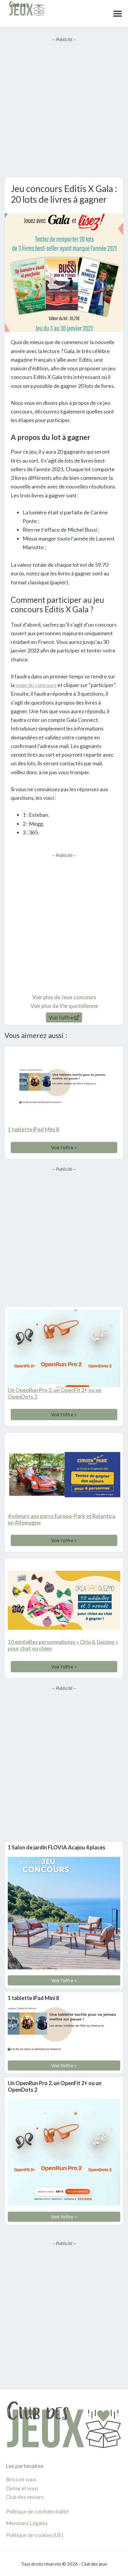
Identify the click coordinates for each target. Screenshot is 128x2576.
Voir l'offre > (64, 1147)
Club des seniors (25, 2497)
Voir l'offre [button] (62, 1017)
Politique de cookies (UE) (35, 2535)
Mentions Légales (27, 2523)
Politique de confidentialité (37, 2511)
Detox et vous (22, 2488)
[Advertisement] (64, 107)
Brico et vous (21, 2479)
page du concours (36, 685)
